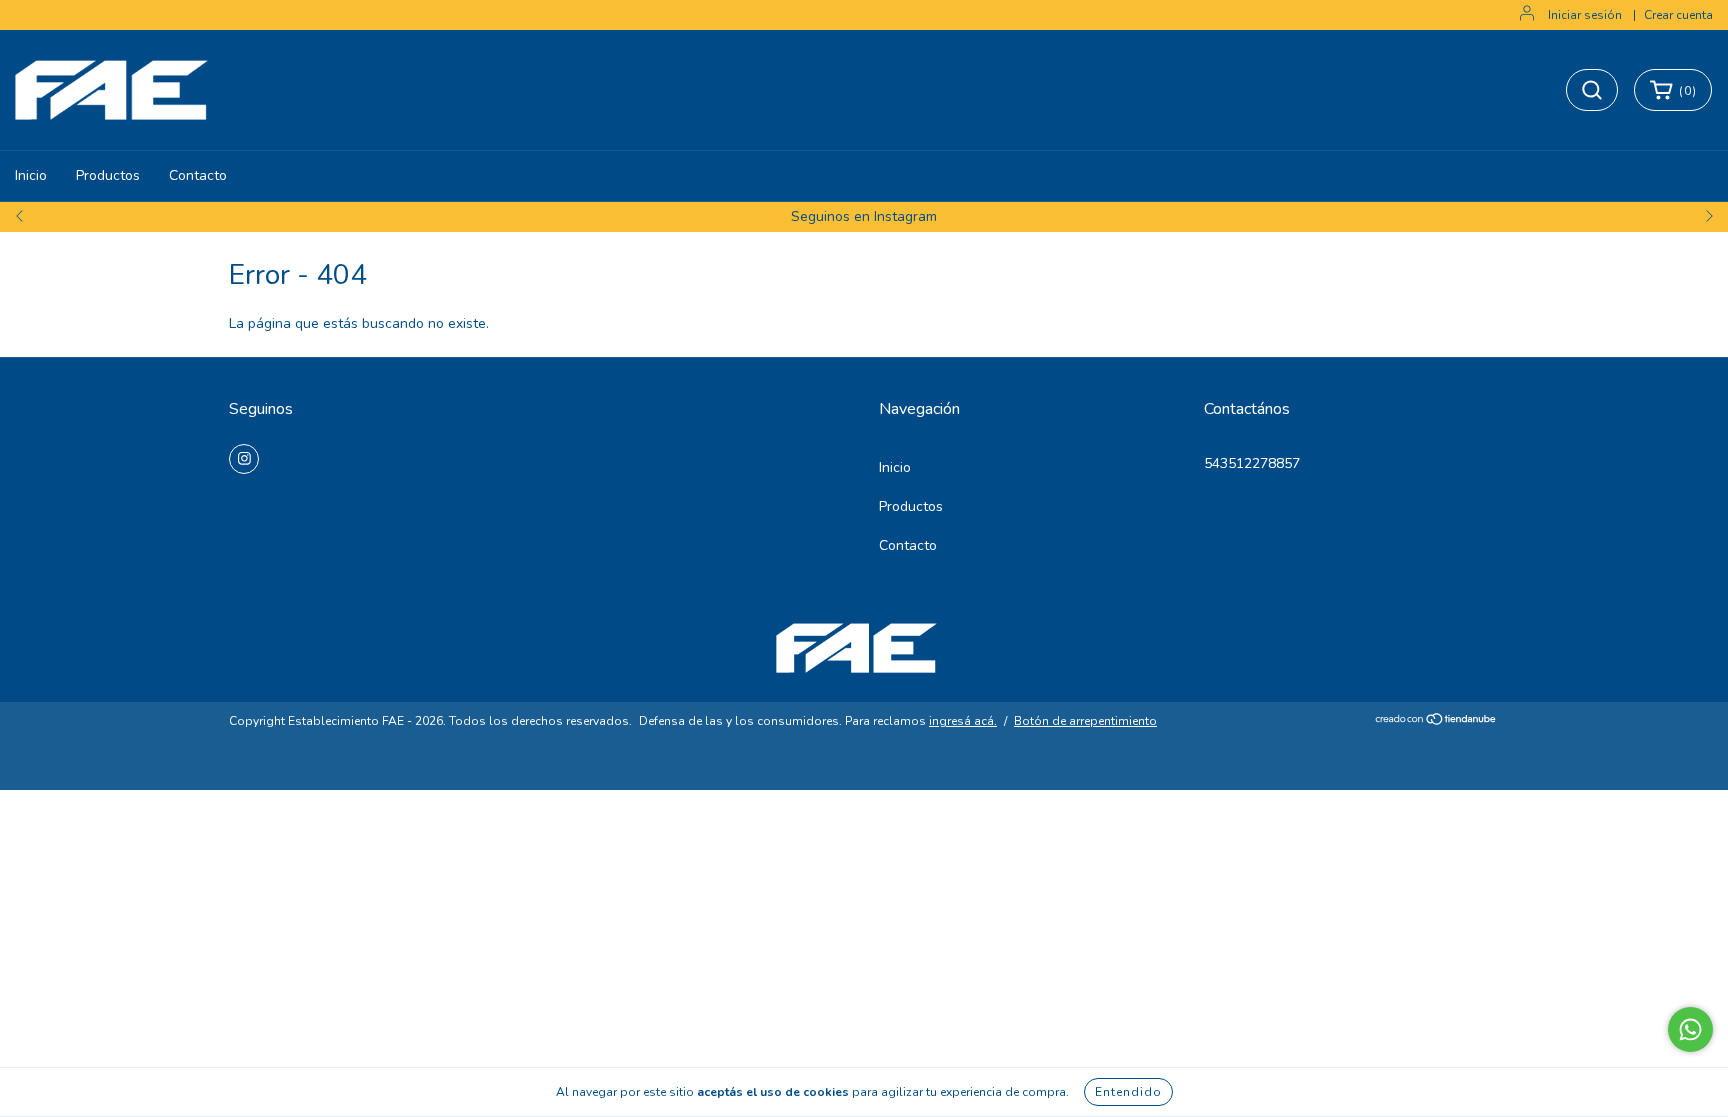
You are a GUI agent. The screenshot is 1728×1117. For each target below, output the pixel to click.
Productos (108, 175)
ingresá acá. (963, 721)
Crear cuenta (1678, 15)
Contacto (198, 175)
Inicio (31, 175)
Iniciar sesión (1585, 15)
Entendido (1128, 1092)
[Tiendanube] (1436, 722)
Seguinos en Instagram (864, 216)
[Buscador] (1592, 90)
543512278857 (1252, 463)
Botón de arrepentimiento (1085, 721)
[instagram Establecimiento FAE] (244, 459)
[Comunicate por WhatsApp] (1690, 1029)
